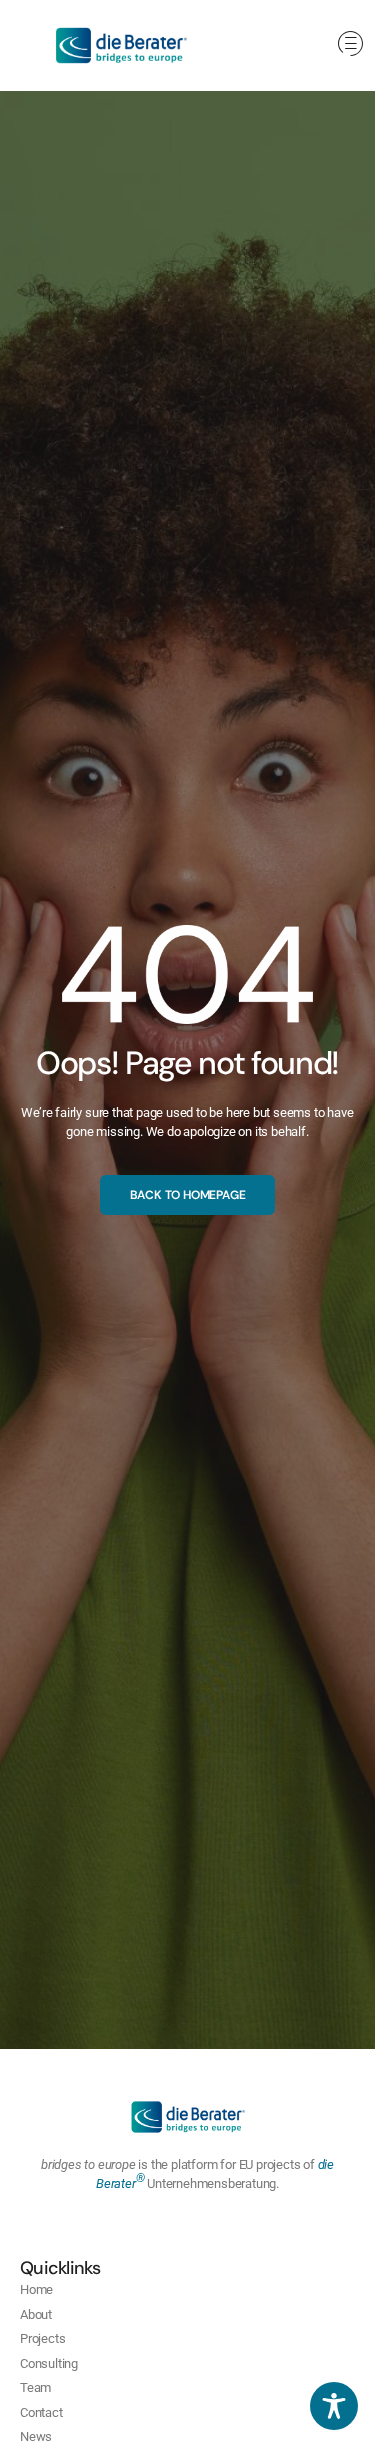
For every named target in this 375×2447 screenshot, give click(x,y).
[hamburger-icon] (350, 45)
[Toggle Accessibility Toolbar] (334, 2406)
